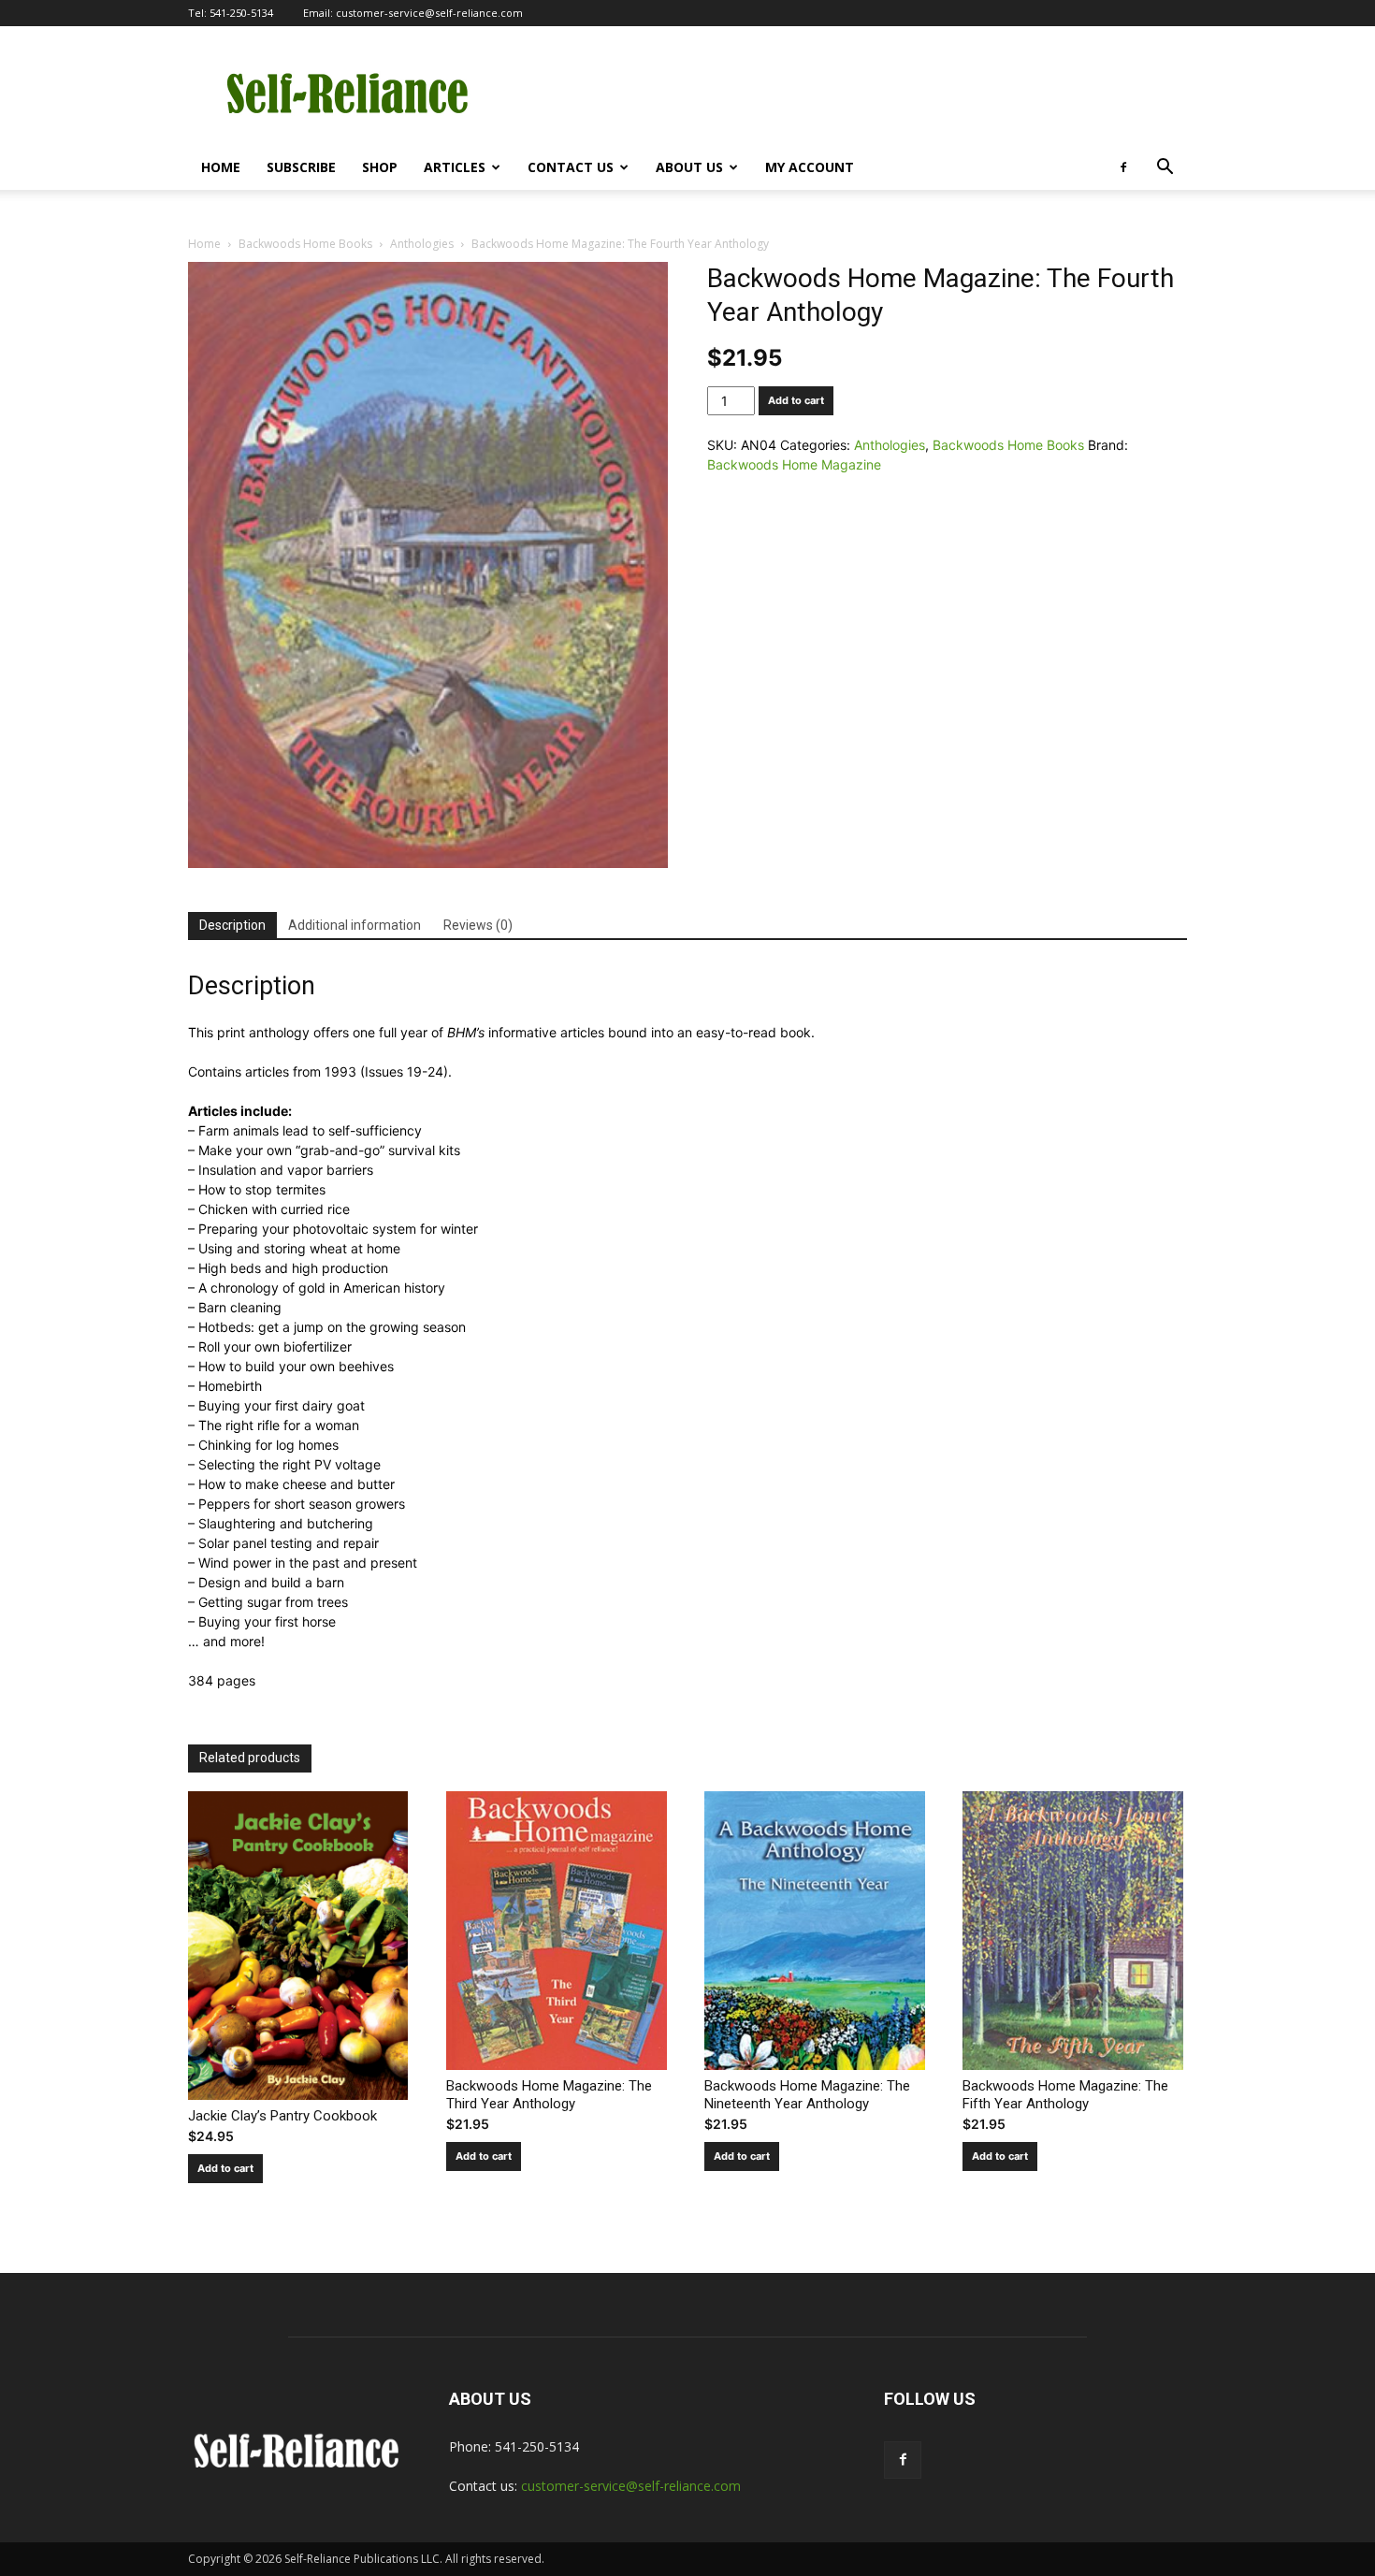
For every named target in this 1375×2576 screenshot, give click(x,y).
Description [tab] (232, 925)
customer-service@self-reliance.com (429, 13)
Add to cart (796, 400)
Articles (455, 167)
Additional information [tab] (355, 925)
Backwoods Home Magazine (794, 464)
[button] (1165, 169)
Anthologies (422, 244)
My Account (810, 167)
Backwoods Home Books (305, 244)
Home (221, 167)
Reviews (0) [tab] (478, 925)
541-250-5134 (241, 13)
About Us (689, 167)
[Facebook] (1123, 167)
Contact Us (571, 167)
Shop (380, 167)
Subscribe (301, 167)
